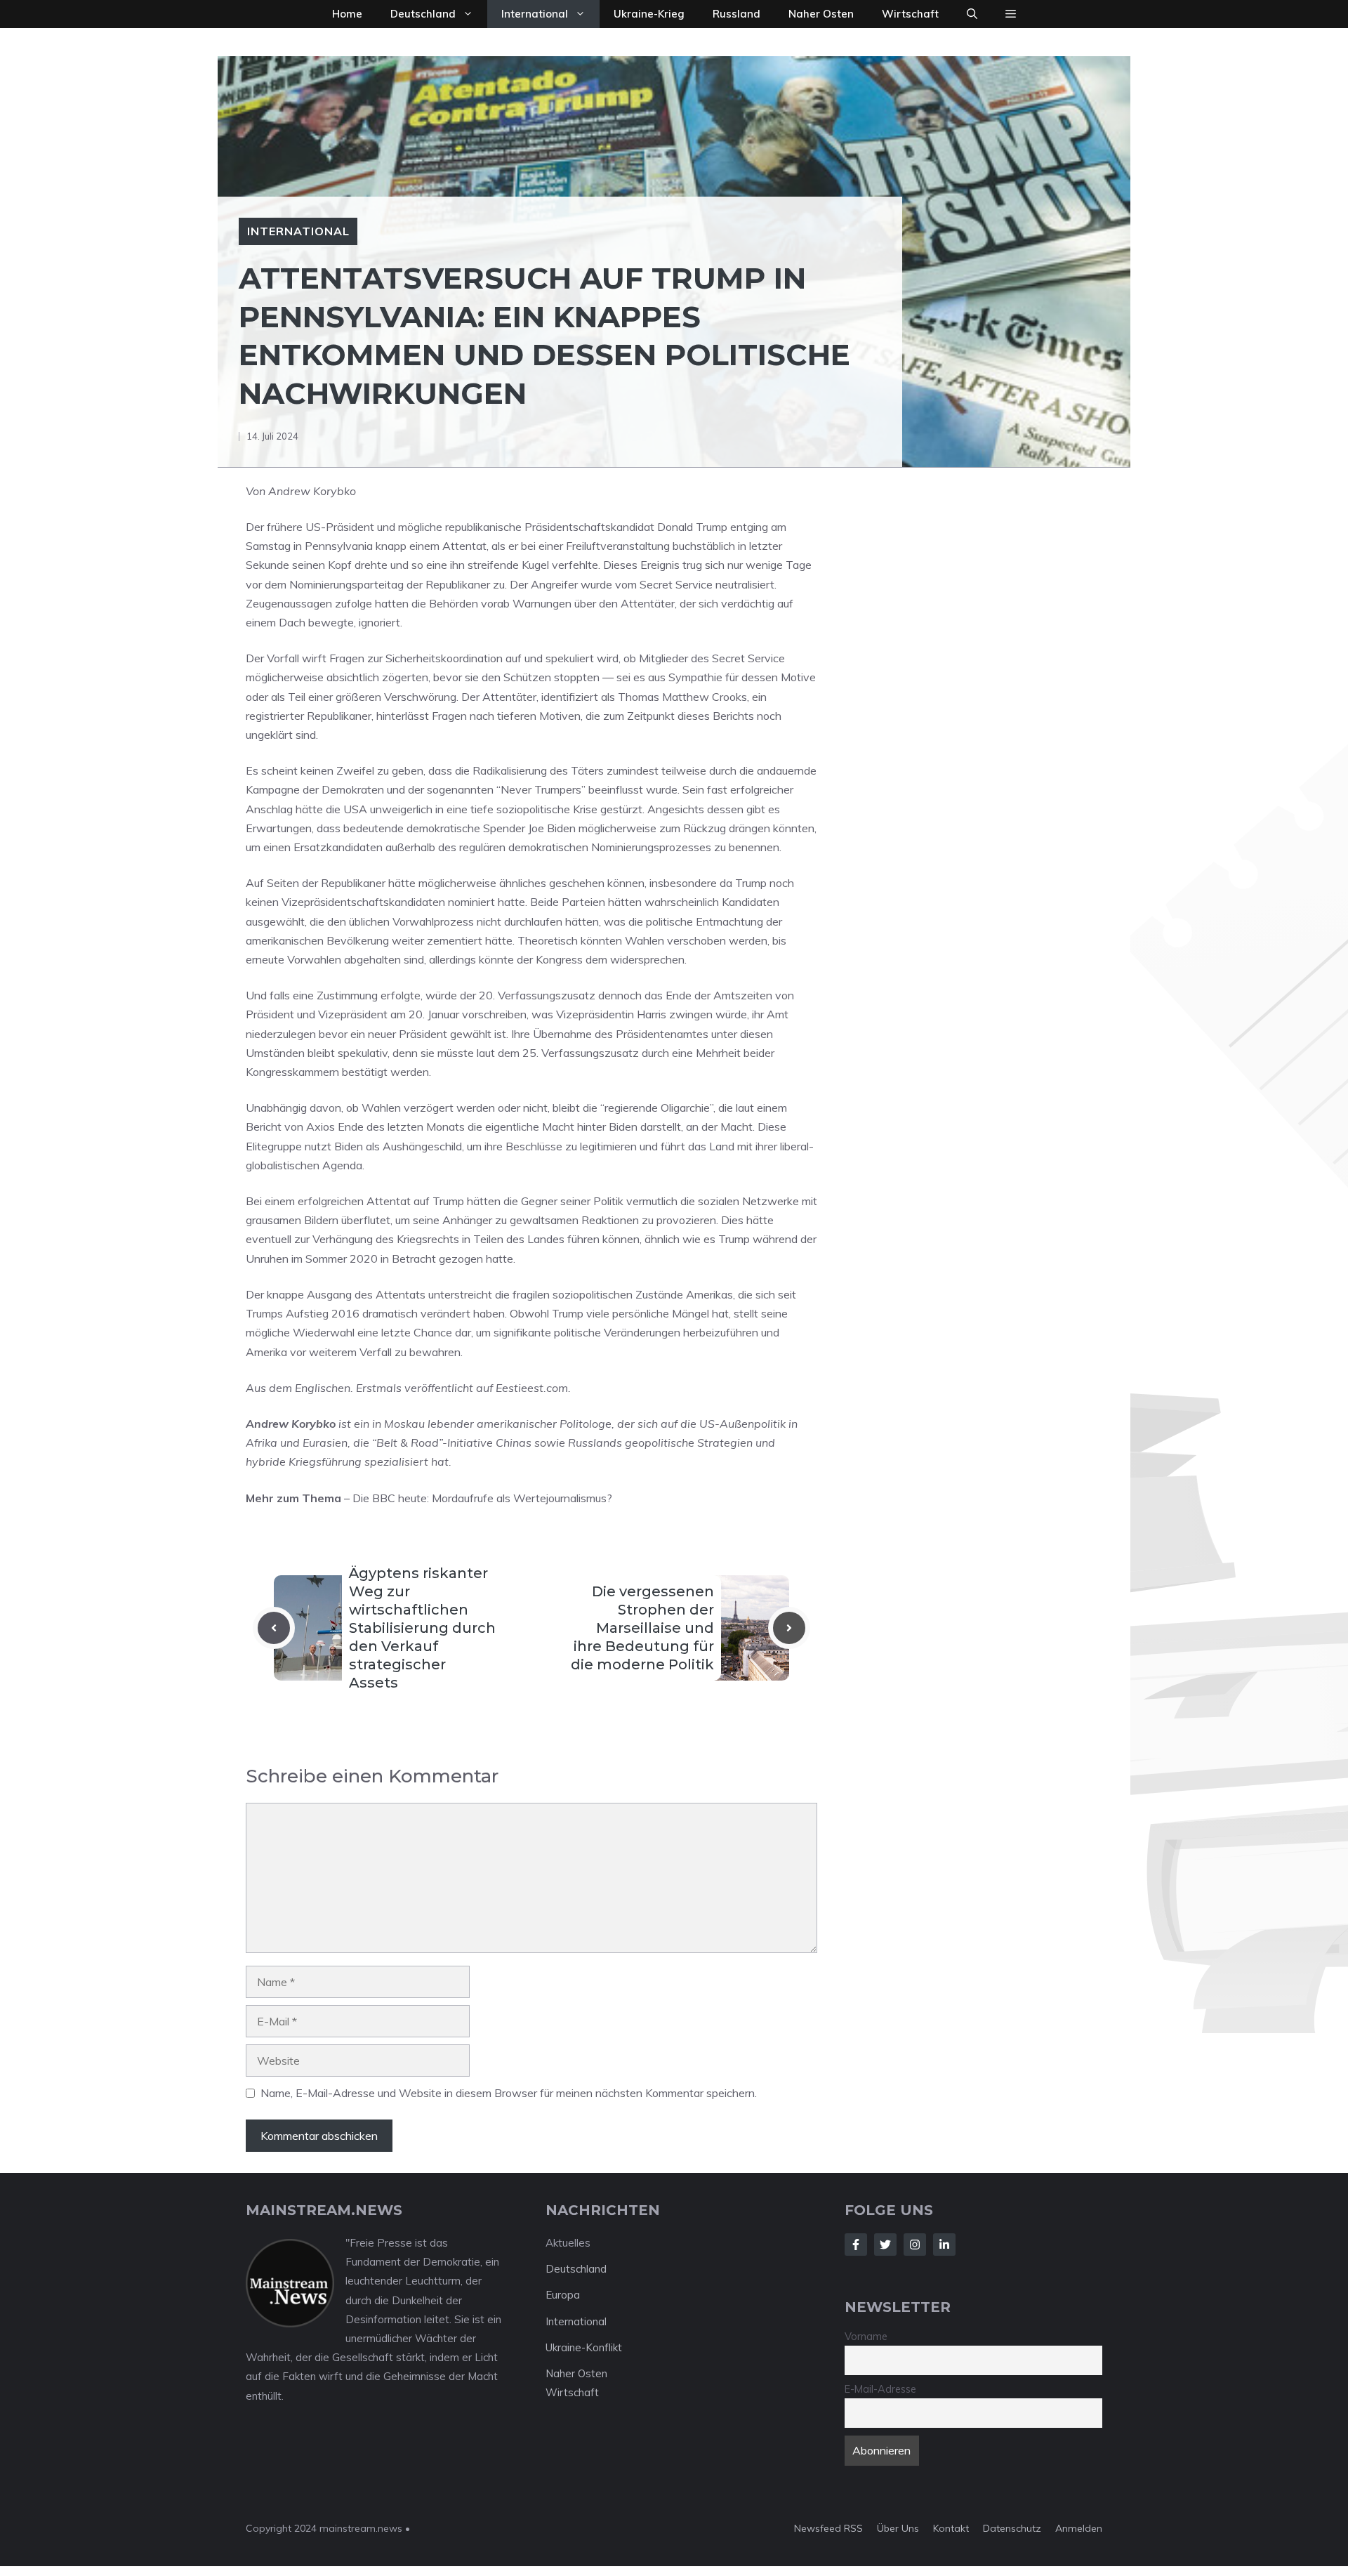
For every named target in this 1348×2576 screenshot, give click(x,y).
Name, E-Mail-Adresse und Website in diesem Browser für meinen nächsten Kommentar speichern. (509, 2093)
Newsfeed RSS (828, 2528)
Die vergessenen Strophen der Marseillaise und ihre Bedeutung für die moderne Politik (642, 1628)
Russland (736, 14)
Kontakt (951, 2528)
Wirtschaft (910, 14)
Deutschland (423, 14)
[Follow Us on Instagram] (915, 2245)
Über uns (898, 2528)
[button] (972, 14)
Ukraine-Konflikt (584, 2347)
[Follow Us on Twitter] (885, 2245)
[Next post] (789, 1628)
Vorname (866, 2337)
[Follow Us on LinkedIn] (944, 2245)
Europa (563, 2295)
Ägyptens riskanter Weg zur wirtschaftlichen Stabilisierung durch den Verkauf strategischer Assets (422, 1628)
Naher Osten (821, 14)
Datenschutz (1012, 2528)
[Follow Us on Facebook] (856, 2245)
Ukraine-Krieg (649, 14)
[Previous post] (274, 1628)
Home (347, 14)
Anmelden (1079, 2528)
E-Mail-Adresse (880, 2389)
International (535, 14)
